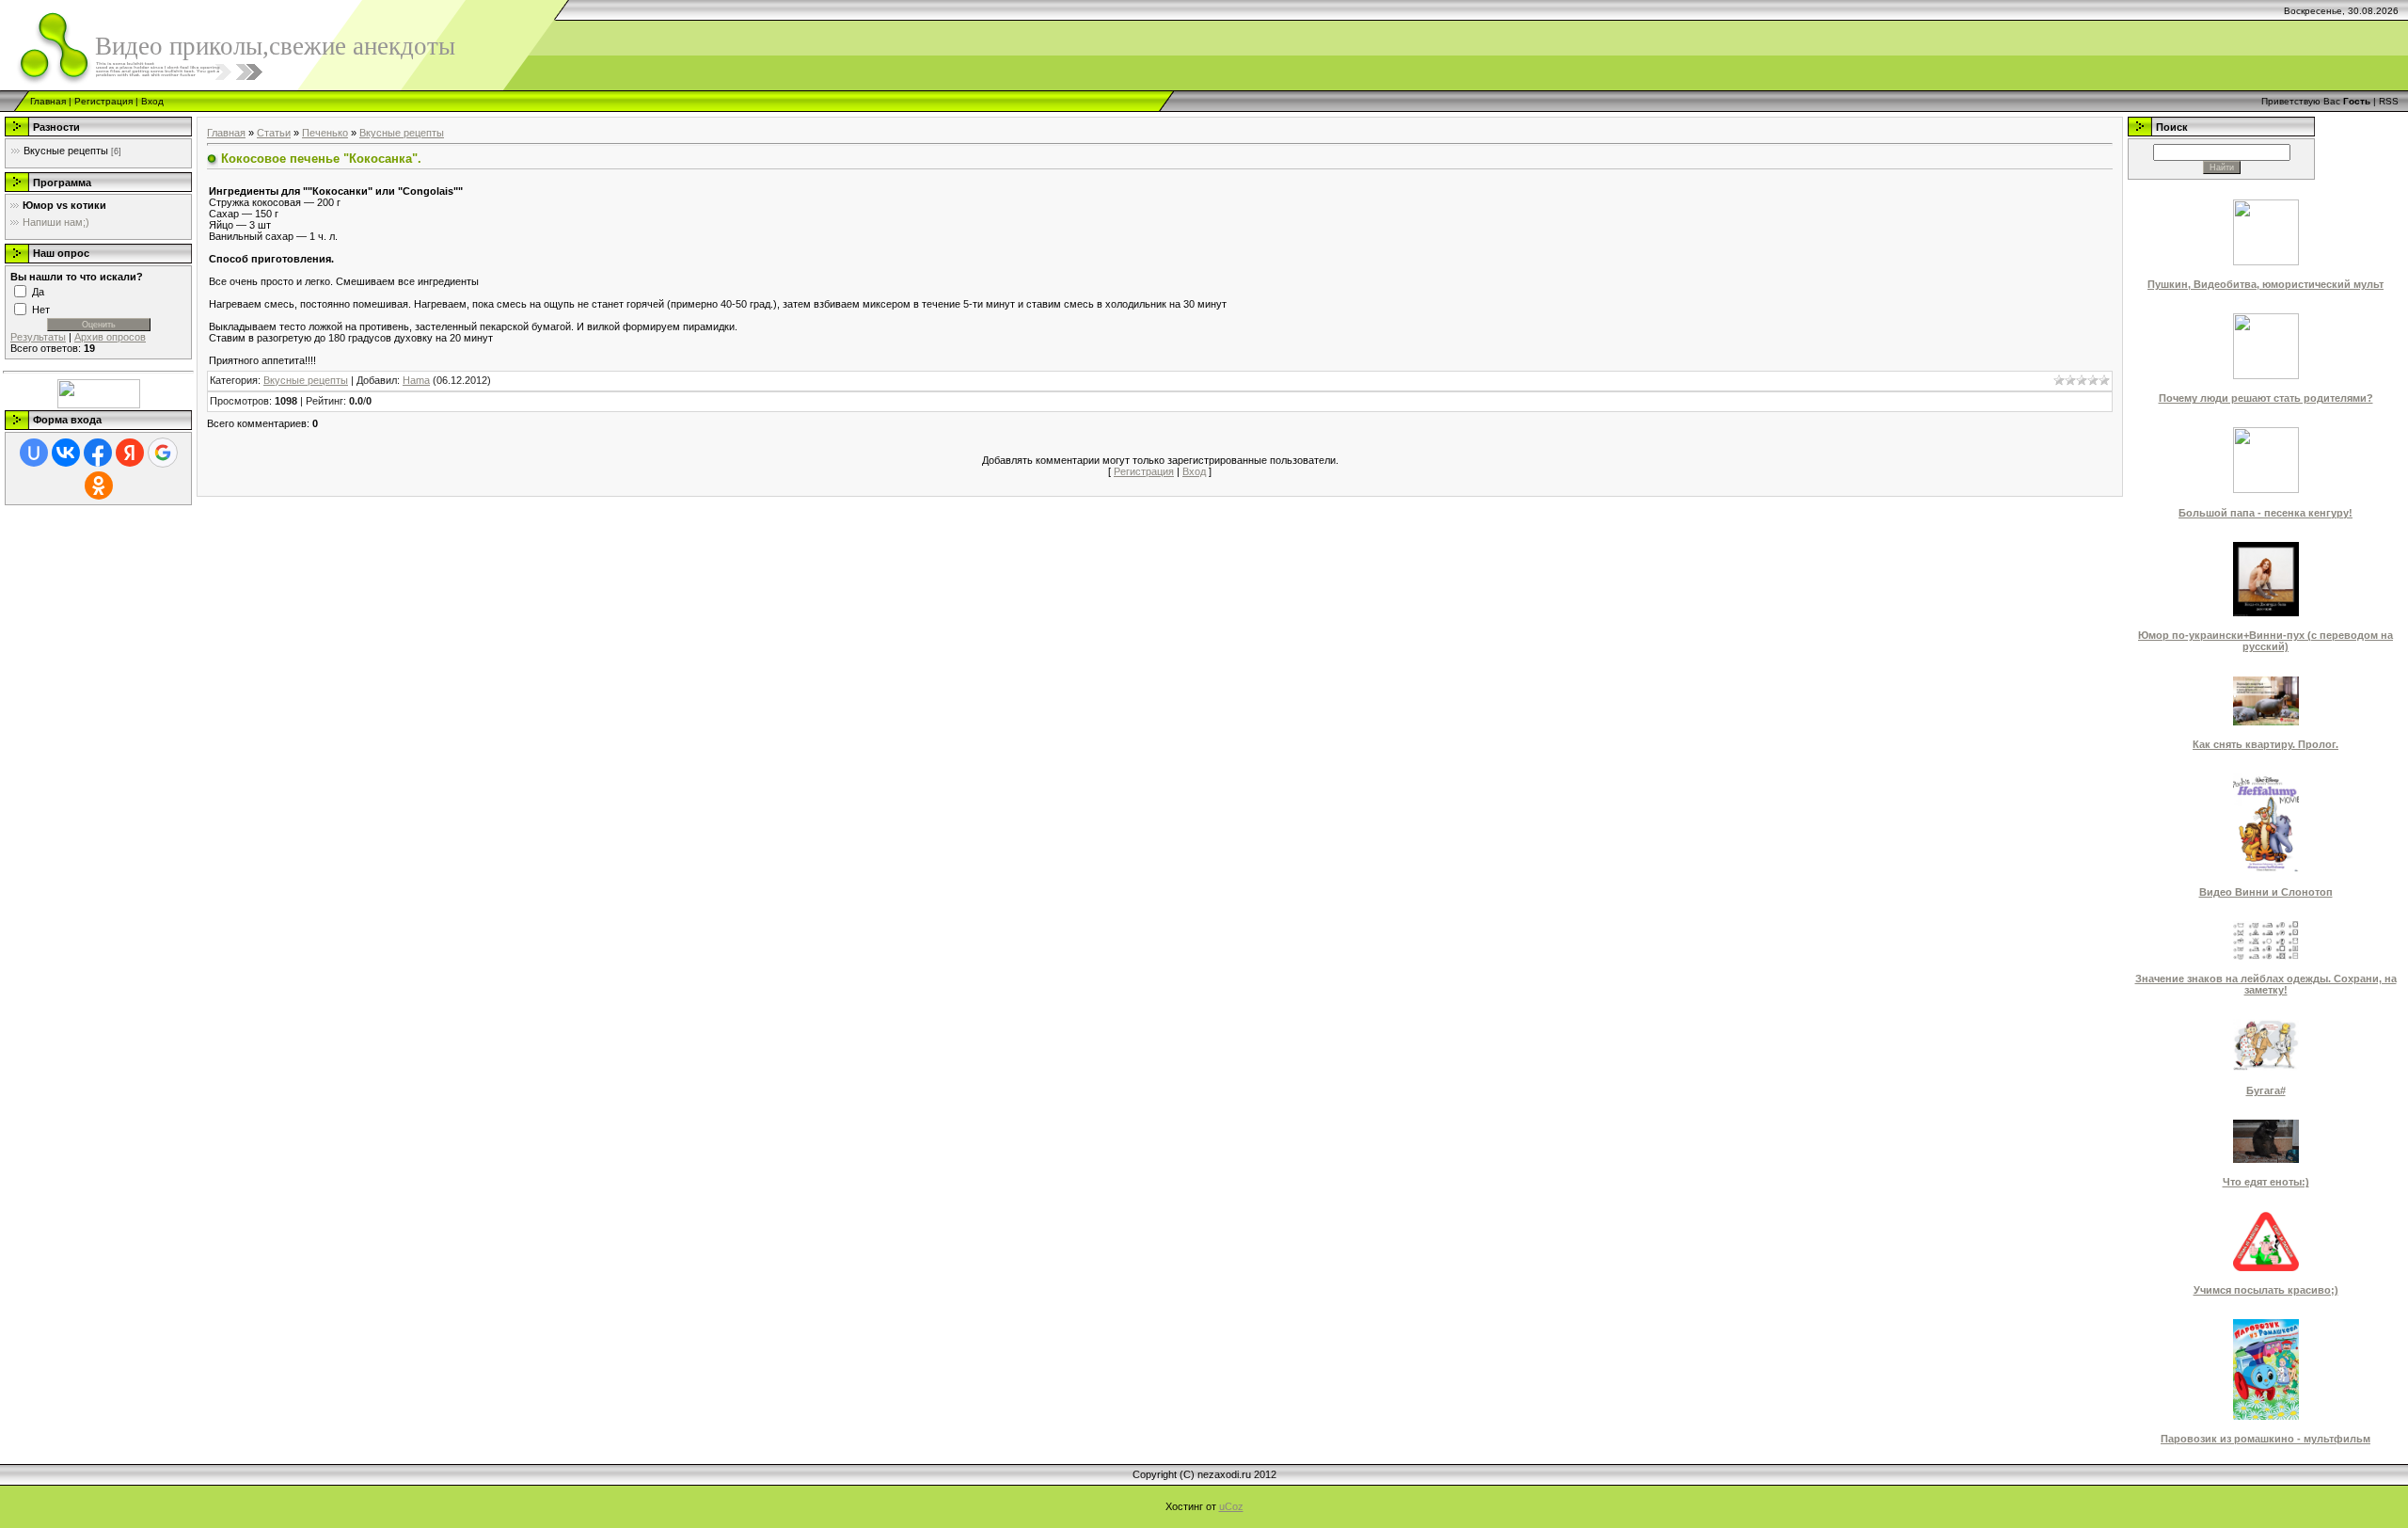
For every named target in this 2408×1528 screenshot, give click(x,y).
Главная (48, 101)
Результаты (38, 337)
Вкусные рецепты (66, 151)
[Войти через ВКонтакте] (66, 453)
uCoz (1231, 1506)
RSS (2389, 101)
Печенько (325, 133)
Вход (152, 101)
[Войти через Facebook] (98, 453)
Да (38, 291)
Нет (41, 309)
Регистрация (103, 101)
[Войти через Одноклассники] (99, 485)
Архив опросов (110, 337)
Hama (416, 380)
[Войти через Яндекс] (130, 453)
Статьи (274, 133)
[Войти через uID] (34, 453)
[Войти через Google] (163, 453)
